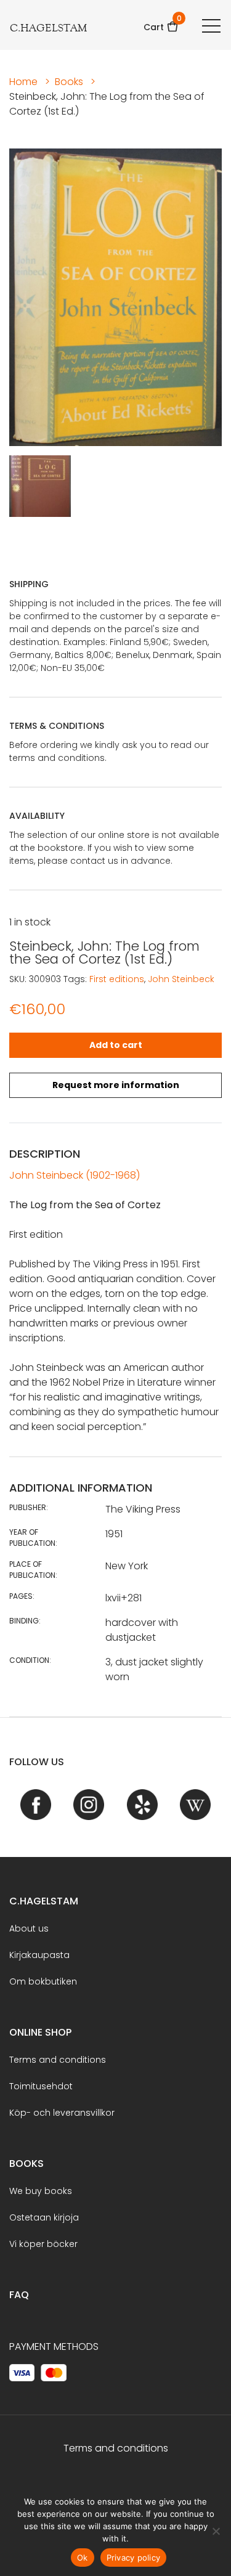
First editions (117, 979)
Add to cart (116, 1045)
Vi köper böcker (43, 2244)
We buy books (41, 2191)
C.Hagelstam (44, 1901)
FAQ (19, 2295)
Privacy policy (134, 2558)
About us (29, 1928)
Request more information (116, 1085)
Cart (161, 23)
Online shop (40, 2032)
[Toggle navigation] (211, 25)
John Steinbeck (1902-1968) (75, 1175)
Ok (83, 2558)
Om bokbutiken (43, 1981)
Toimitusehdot (41, 2086)
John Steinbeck (181, 979)
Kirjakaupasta (39, 1955)
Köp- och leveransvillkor (62, 2113)
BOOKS (26, 2164)
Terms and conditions (58, 2060)
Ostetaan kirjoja (44, 2217)
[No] (216, 2531)
